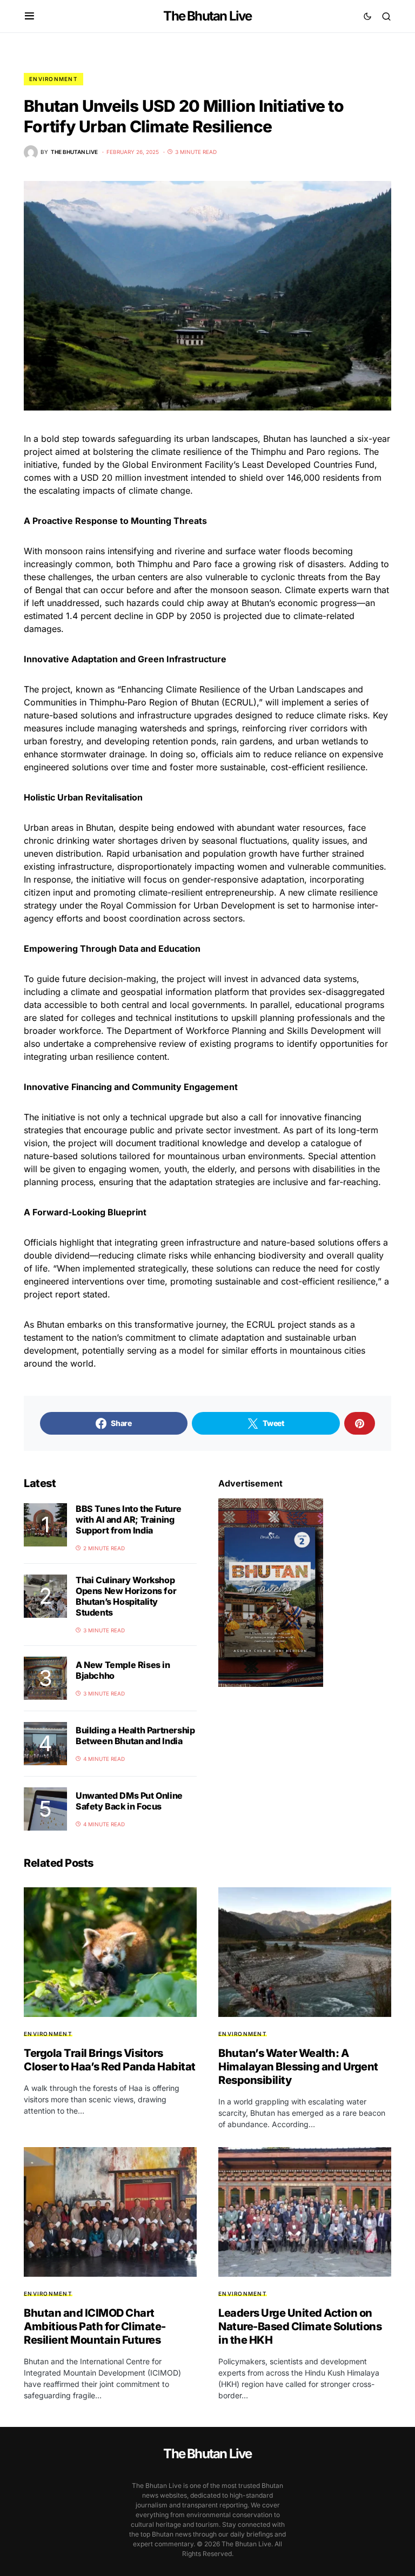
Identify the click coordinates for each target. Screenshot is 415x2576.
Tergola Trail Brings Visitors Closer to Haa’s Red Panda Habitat (110, 2060)
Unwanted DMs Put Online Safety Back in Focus (129, 1801)
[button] (29, 16)
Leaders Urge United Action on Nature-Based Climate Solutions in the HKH (300, 2326)
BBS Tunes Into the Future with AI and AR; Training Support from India (129, 1519)
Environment (53, 79)
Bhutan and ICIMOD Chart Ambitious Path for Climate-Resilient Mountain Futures (95, 2326)
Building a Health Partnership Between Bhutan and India (135, 1736)
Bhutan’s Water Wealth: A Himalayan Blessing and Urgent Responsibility (298, 2067)
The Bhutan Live (207, 16)
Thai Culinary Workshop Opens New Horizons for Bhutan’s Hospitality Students (126, 1596)
